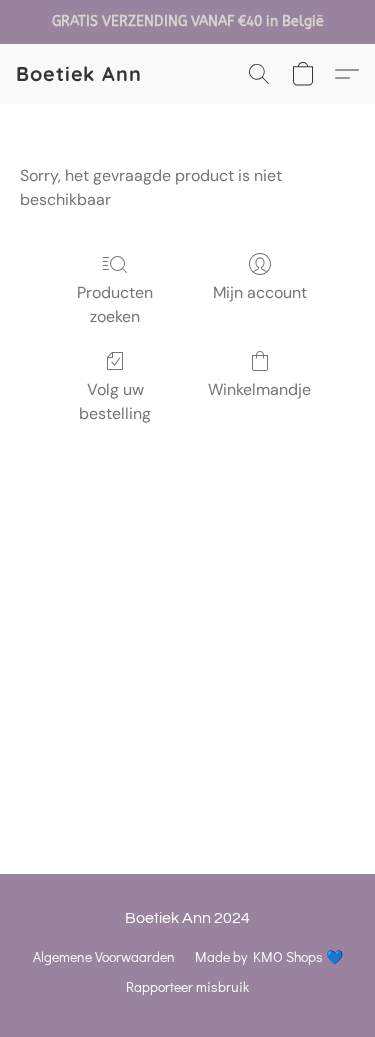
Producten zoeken (115, 304)
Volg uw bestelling (115, 401)
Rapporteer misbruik (187, 986)
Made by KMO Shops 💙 (269, 956)
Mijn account (260, 292)
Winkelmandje (259, 389)
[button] (79, 74)
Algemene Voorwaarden (104, 956)
